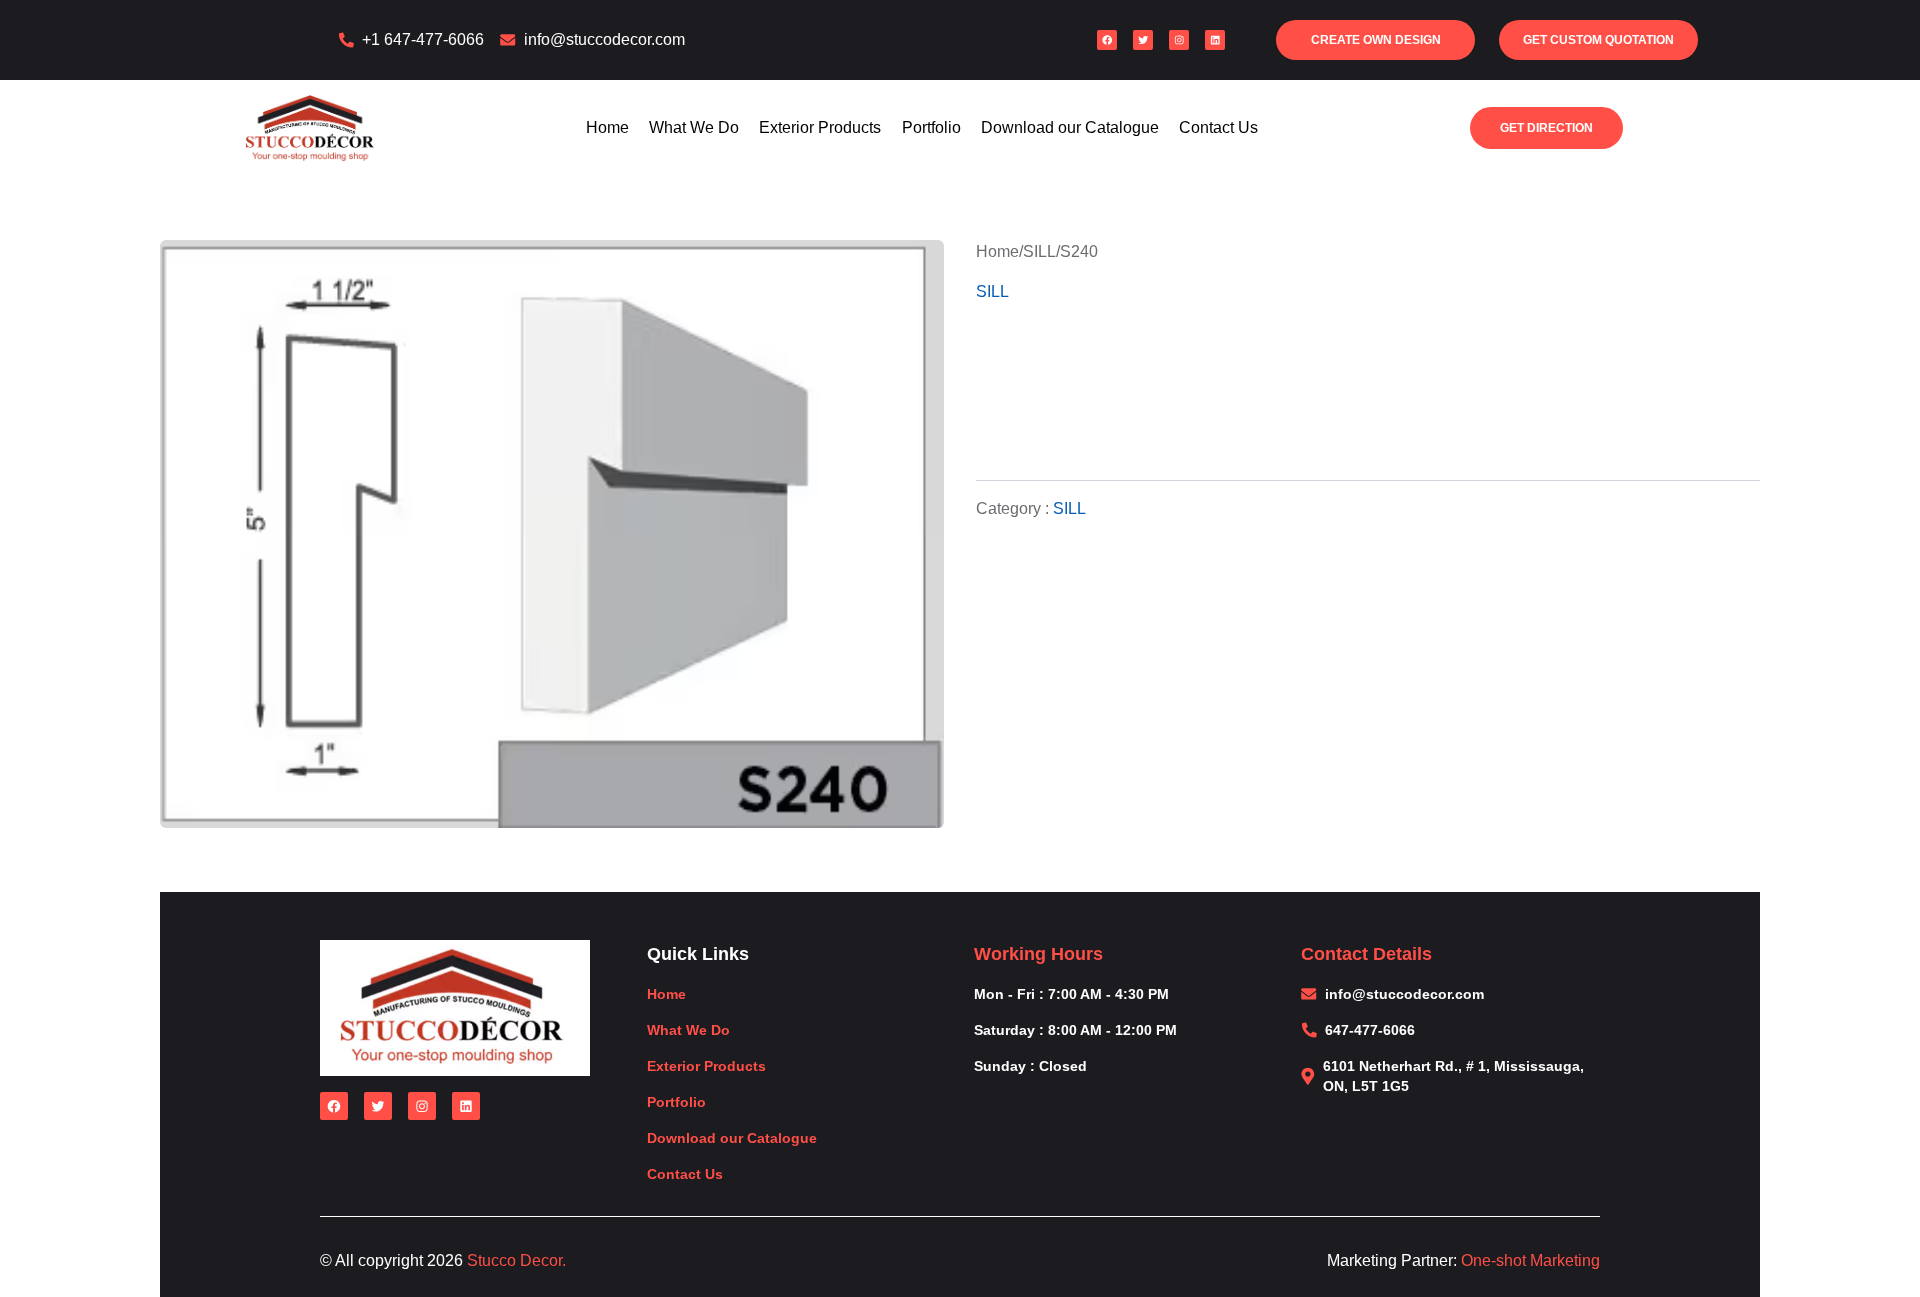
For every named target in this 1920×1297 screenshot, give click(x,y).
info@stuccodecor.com (604, 39)
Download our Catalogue (1070, 127)
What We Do (694, 127)
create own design (1376, 40)
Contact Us (1218, 127)
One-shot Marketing (1530, 1260)
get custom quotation (1598, 40)
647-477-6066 (1370, 1030)
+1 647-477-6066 (423, 39)
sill (1039, 251)
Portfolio (931, 127)
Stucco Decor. (516, 1260)
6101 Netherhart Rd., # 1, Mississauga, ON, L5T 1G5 (1453, 1076)
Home (607, 127)
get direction (1546, 132)
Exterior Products (820, 127)
